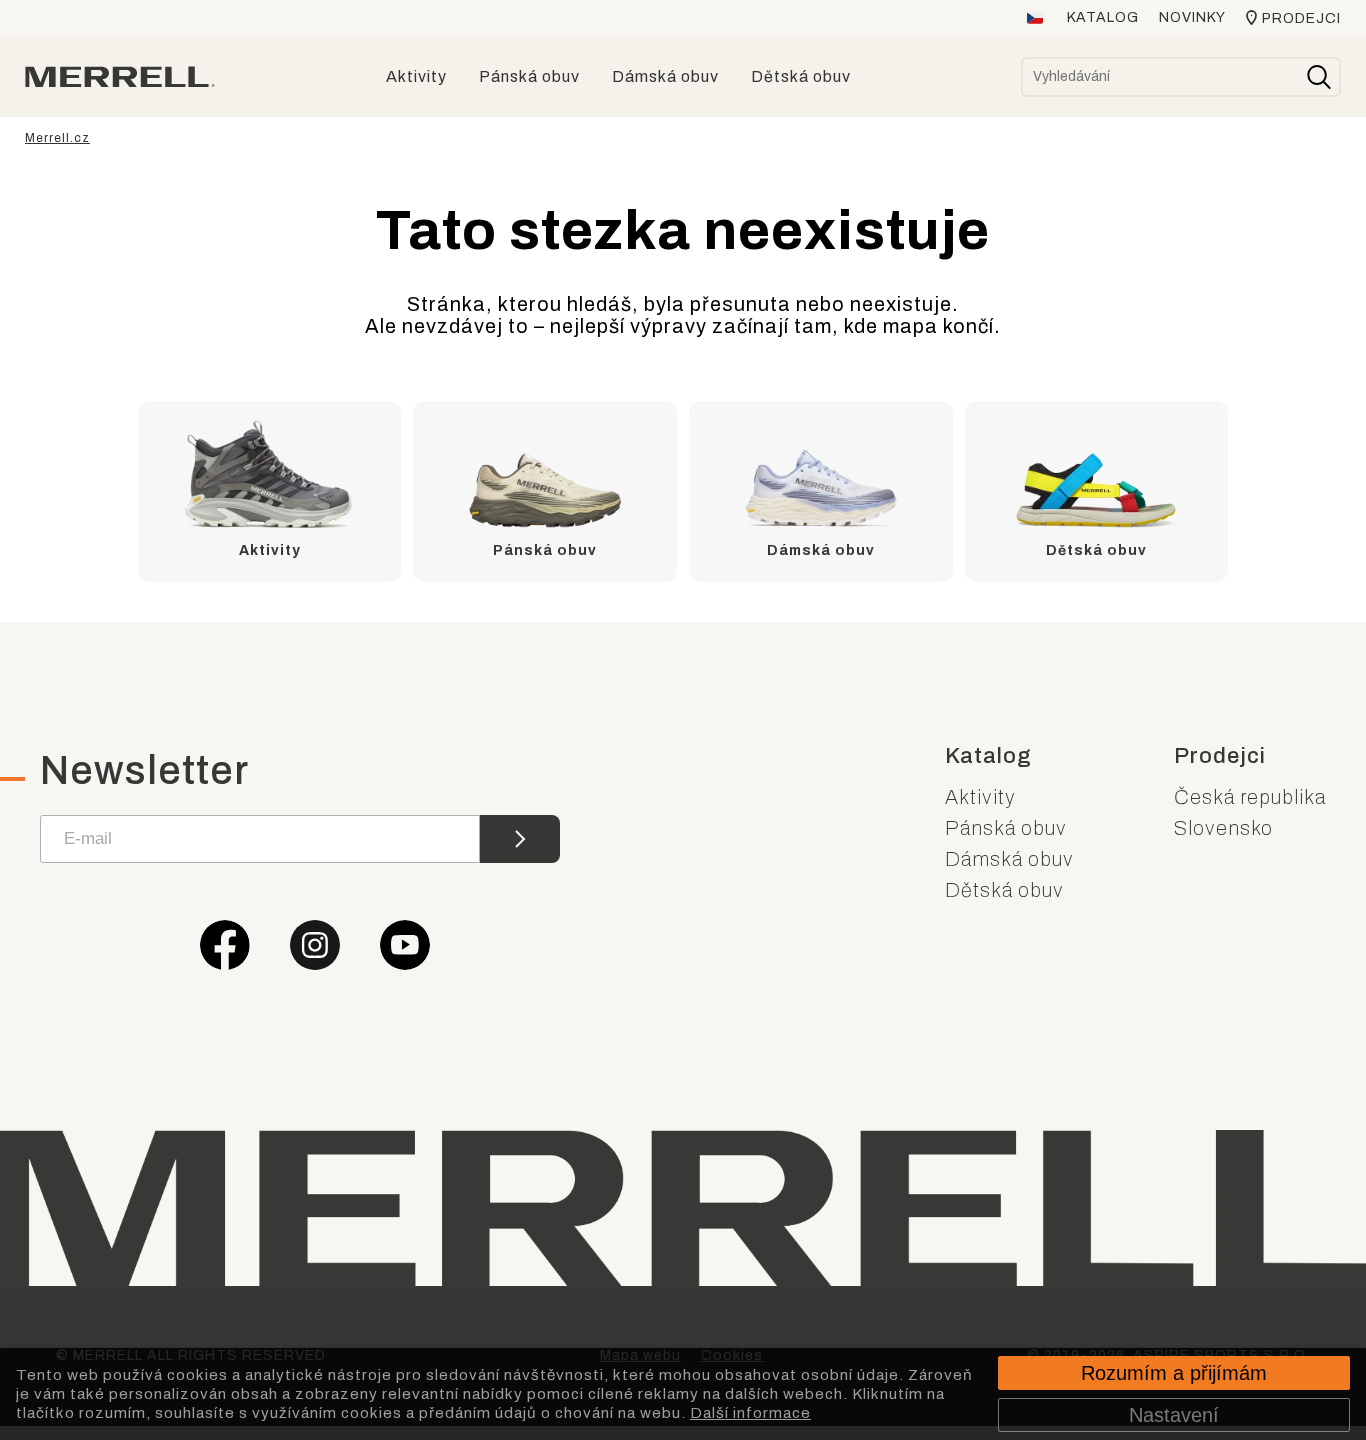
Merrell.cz (57, 138)
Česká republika (1250, 797)
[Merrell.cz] (120, 77)
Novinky (1192, 17)
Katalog (1103, 17)
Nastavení (1174, 1415)
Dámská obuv (1009, 859)
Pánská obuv (1006, 828)
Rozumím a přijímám (1174, 1373)
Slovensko (1223, 828)
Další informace (750, 1413)
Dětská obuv (1004, 890)
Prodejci (1301, 18)
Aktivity (980, 797)
